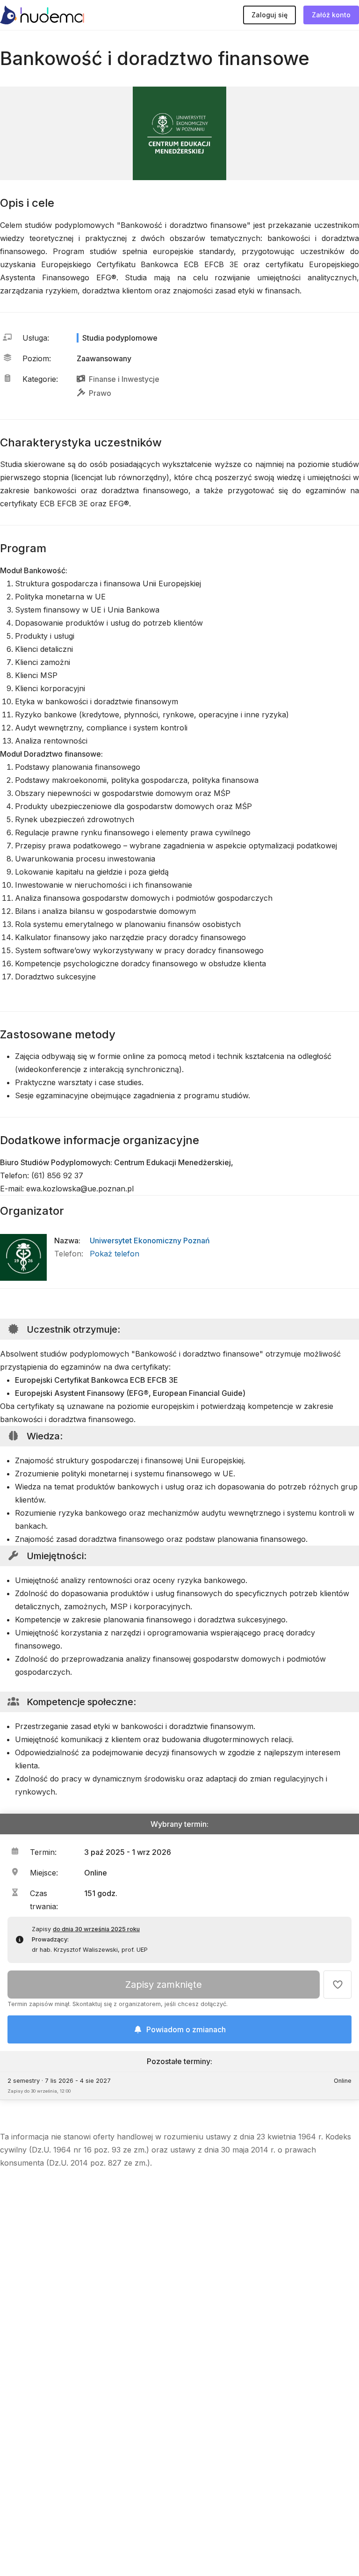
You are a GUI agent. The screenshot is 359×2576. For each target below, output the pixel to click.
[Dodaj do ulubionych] (337, 1985)
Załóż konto (331, 15)
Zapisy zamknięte (164, 1985)
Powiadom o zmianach (186, 2029)
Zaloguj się (269, 15)
